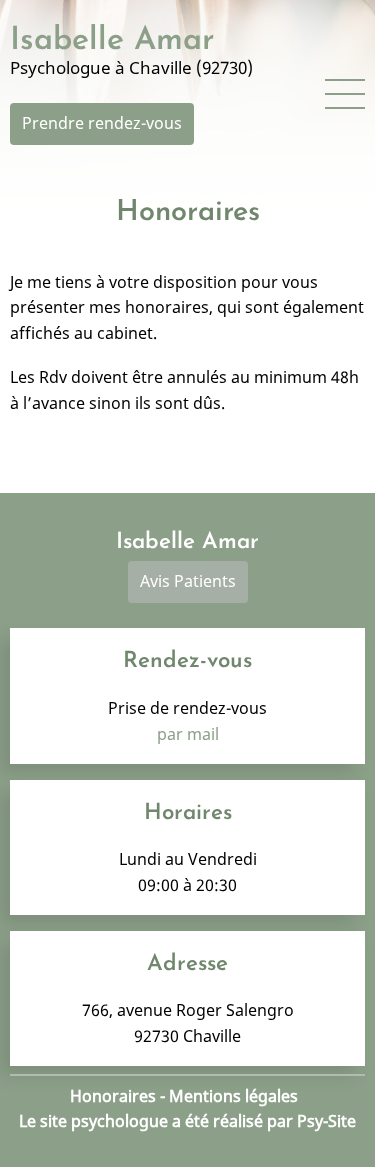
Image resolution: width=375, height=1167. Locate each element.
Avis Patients (188, 581)
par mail (188, 734)
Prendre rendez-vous (102, 123)
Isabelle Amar (112, 41)
